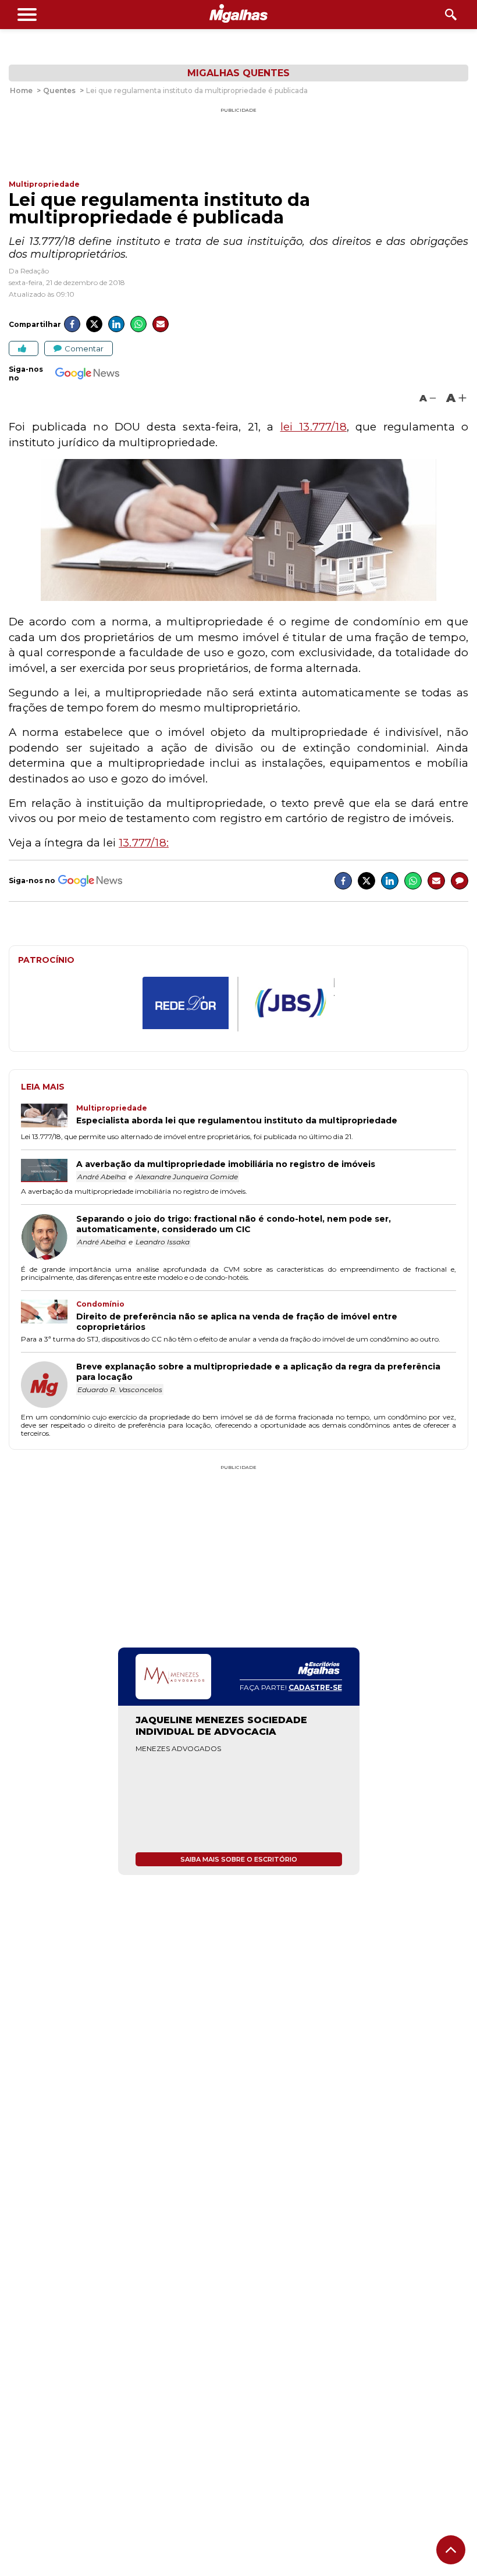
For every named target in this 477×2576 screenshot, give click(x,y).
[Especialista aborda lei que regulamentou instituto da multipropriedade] (49, 1117)
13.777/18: (144, 843)
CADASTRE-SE (315, 1687)
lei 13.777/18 (314, 427)
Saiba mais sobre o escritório (239, 1859)
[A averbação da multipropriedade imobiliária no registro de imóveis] (49, 1172)
